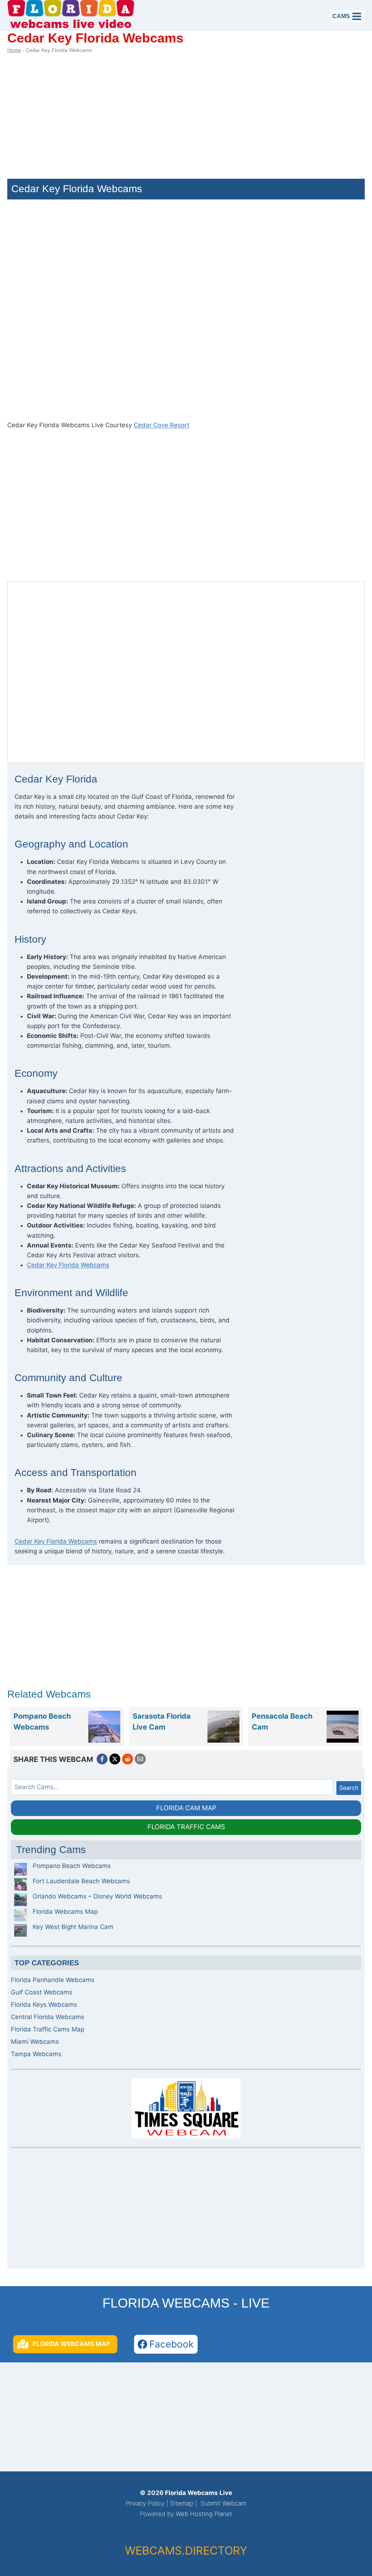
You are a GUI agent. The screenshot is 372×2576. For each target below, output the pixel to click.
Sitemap (182, 2503)
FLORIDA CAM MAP (186, 1808)
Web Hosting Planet (204, 2514)
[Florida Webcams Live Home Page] (71, 15)
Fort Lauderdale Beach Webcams (81, 1881)
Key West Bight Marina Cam (73, 1927)
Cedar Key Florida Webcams (68, 1265)
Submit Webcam (223, 2503)
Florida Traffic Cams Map (48, 2029)
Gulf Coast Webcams (42, 1992)
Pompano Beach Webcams (72, 1866)
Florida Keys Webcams (44, 2005)
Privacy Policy (145, 2503)
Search (349, 1788)
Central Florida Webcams (48, 2017)
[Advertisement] (186, 113)
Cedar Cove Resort (161, 425)
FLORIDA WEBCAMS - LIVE (186, 2303)
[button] (65, 2344)
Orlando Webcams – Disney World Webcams (97, 1896)
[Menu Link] (104, 1727)
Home (14, 50)
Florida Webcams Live (199, 2493)
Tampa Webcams (36, 2054)
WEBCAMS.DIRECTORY (186, 2550)
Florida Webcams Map (65, 1912)
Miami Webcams (35, 2042)
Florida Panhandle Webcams (53, 1980)
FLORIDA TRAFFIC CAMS (186, 1827)
